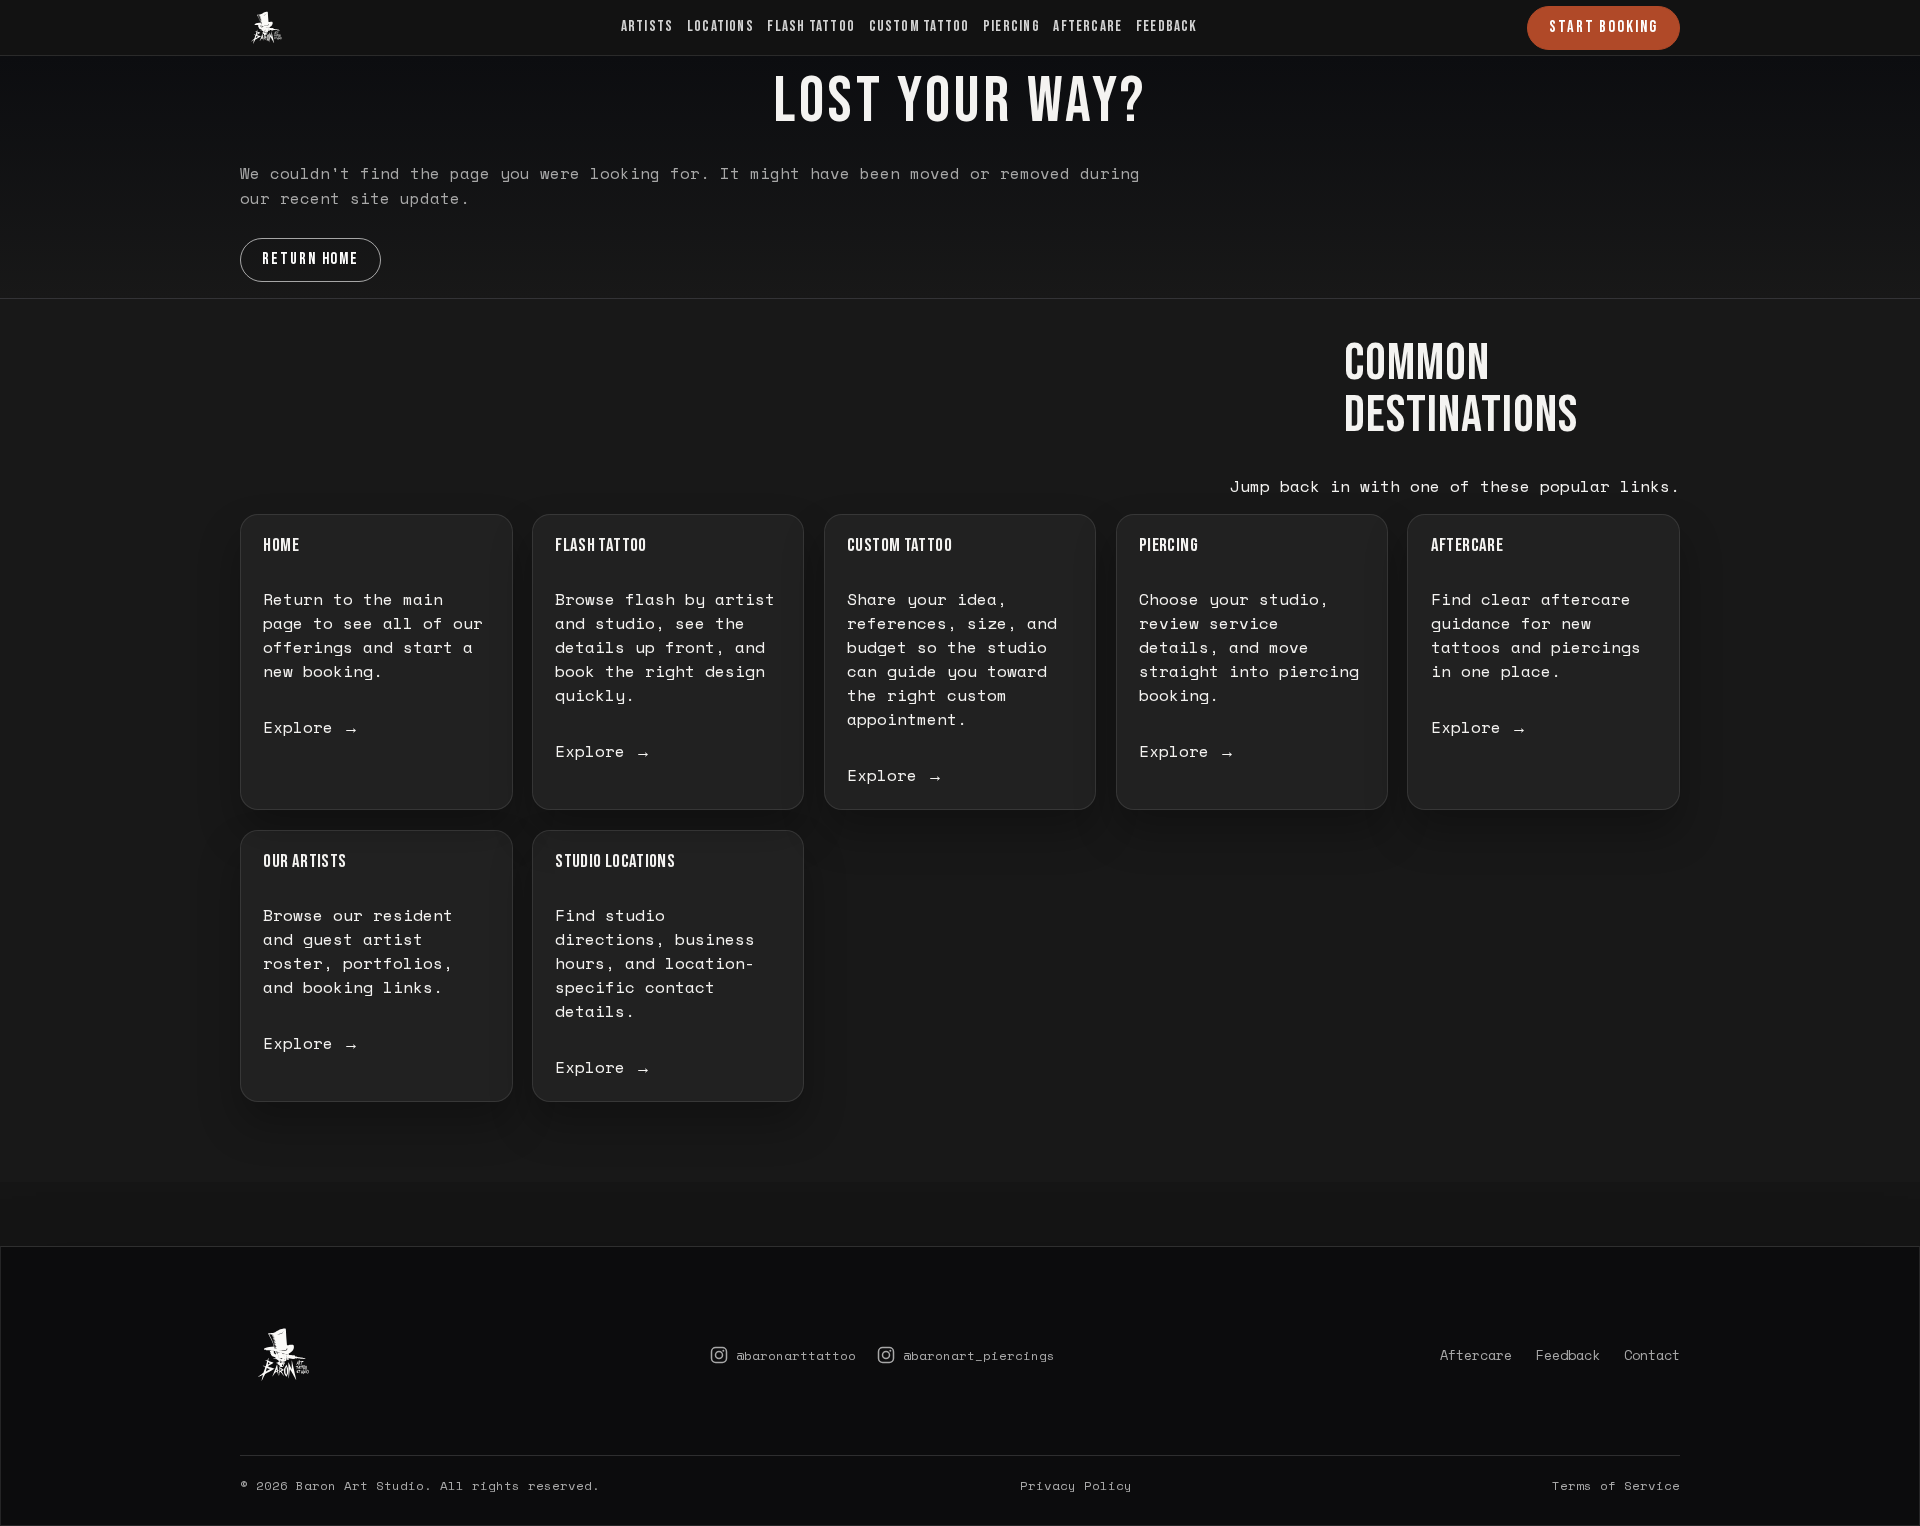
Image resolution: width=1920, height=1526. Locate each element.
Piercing (1011, 26)
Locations (720, 26)
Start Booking (1603, 27)
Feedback (1167, 26)
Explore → (311, 727)
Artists (647, 26)
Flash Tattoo (811, 26)
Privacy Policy (1076, 1485)
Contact (1652, 1355)
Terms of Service (1616, 1485)
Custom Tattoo (919, 26)
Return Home (311, 259)
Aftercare (1087, 26)
